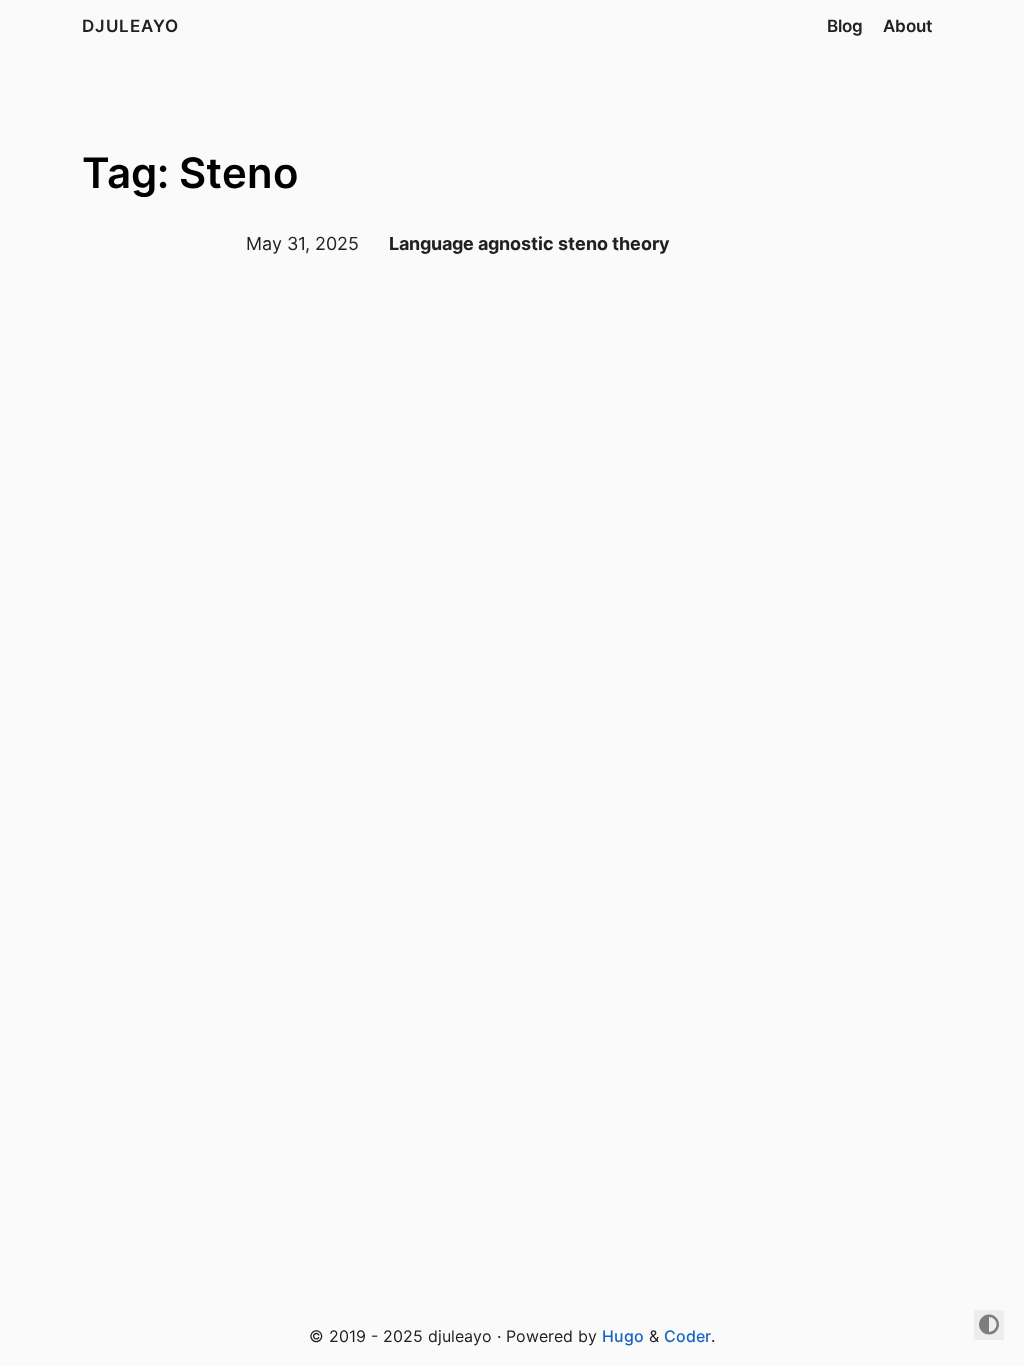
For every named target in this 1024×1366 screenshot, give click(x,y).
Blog (845, 26)
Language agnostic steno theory (529, 243)
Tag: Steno (190, 172)
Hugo (623, 1336)
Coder (687, 1336)
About (907, 26)
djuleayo (130, 26)
